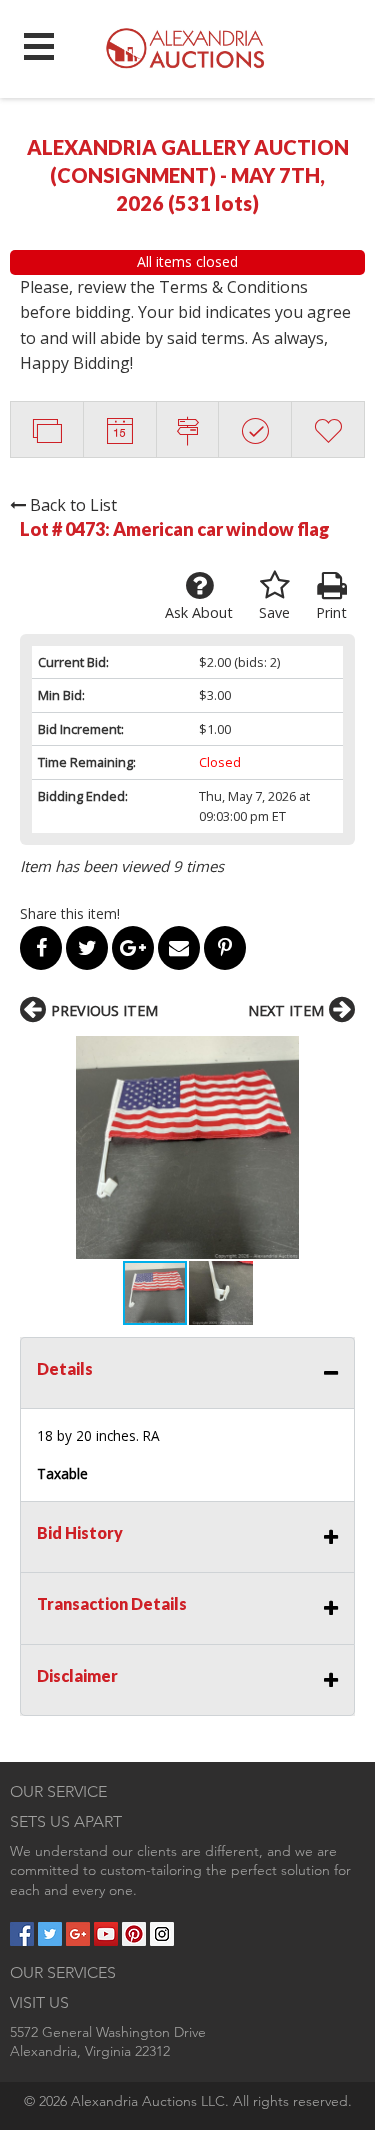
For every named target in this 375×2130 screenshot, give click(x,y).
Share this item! (70, 913)
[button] (187, 1147)
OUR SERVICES (63, 1972)
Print (331, 612)
